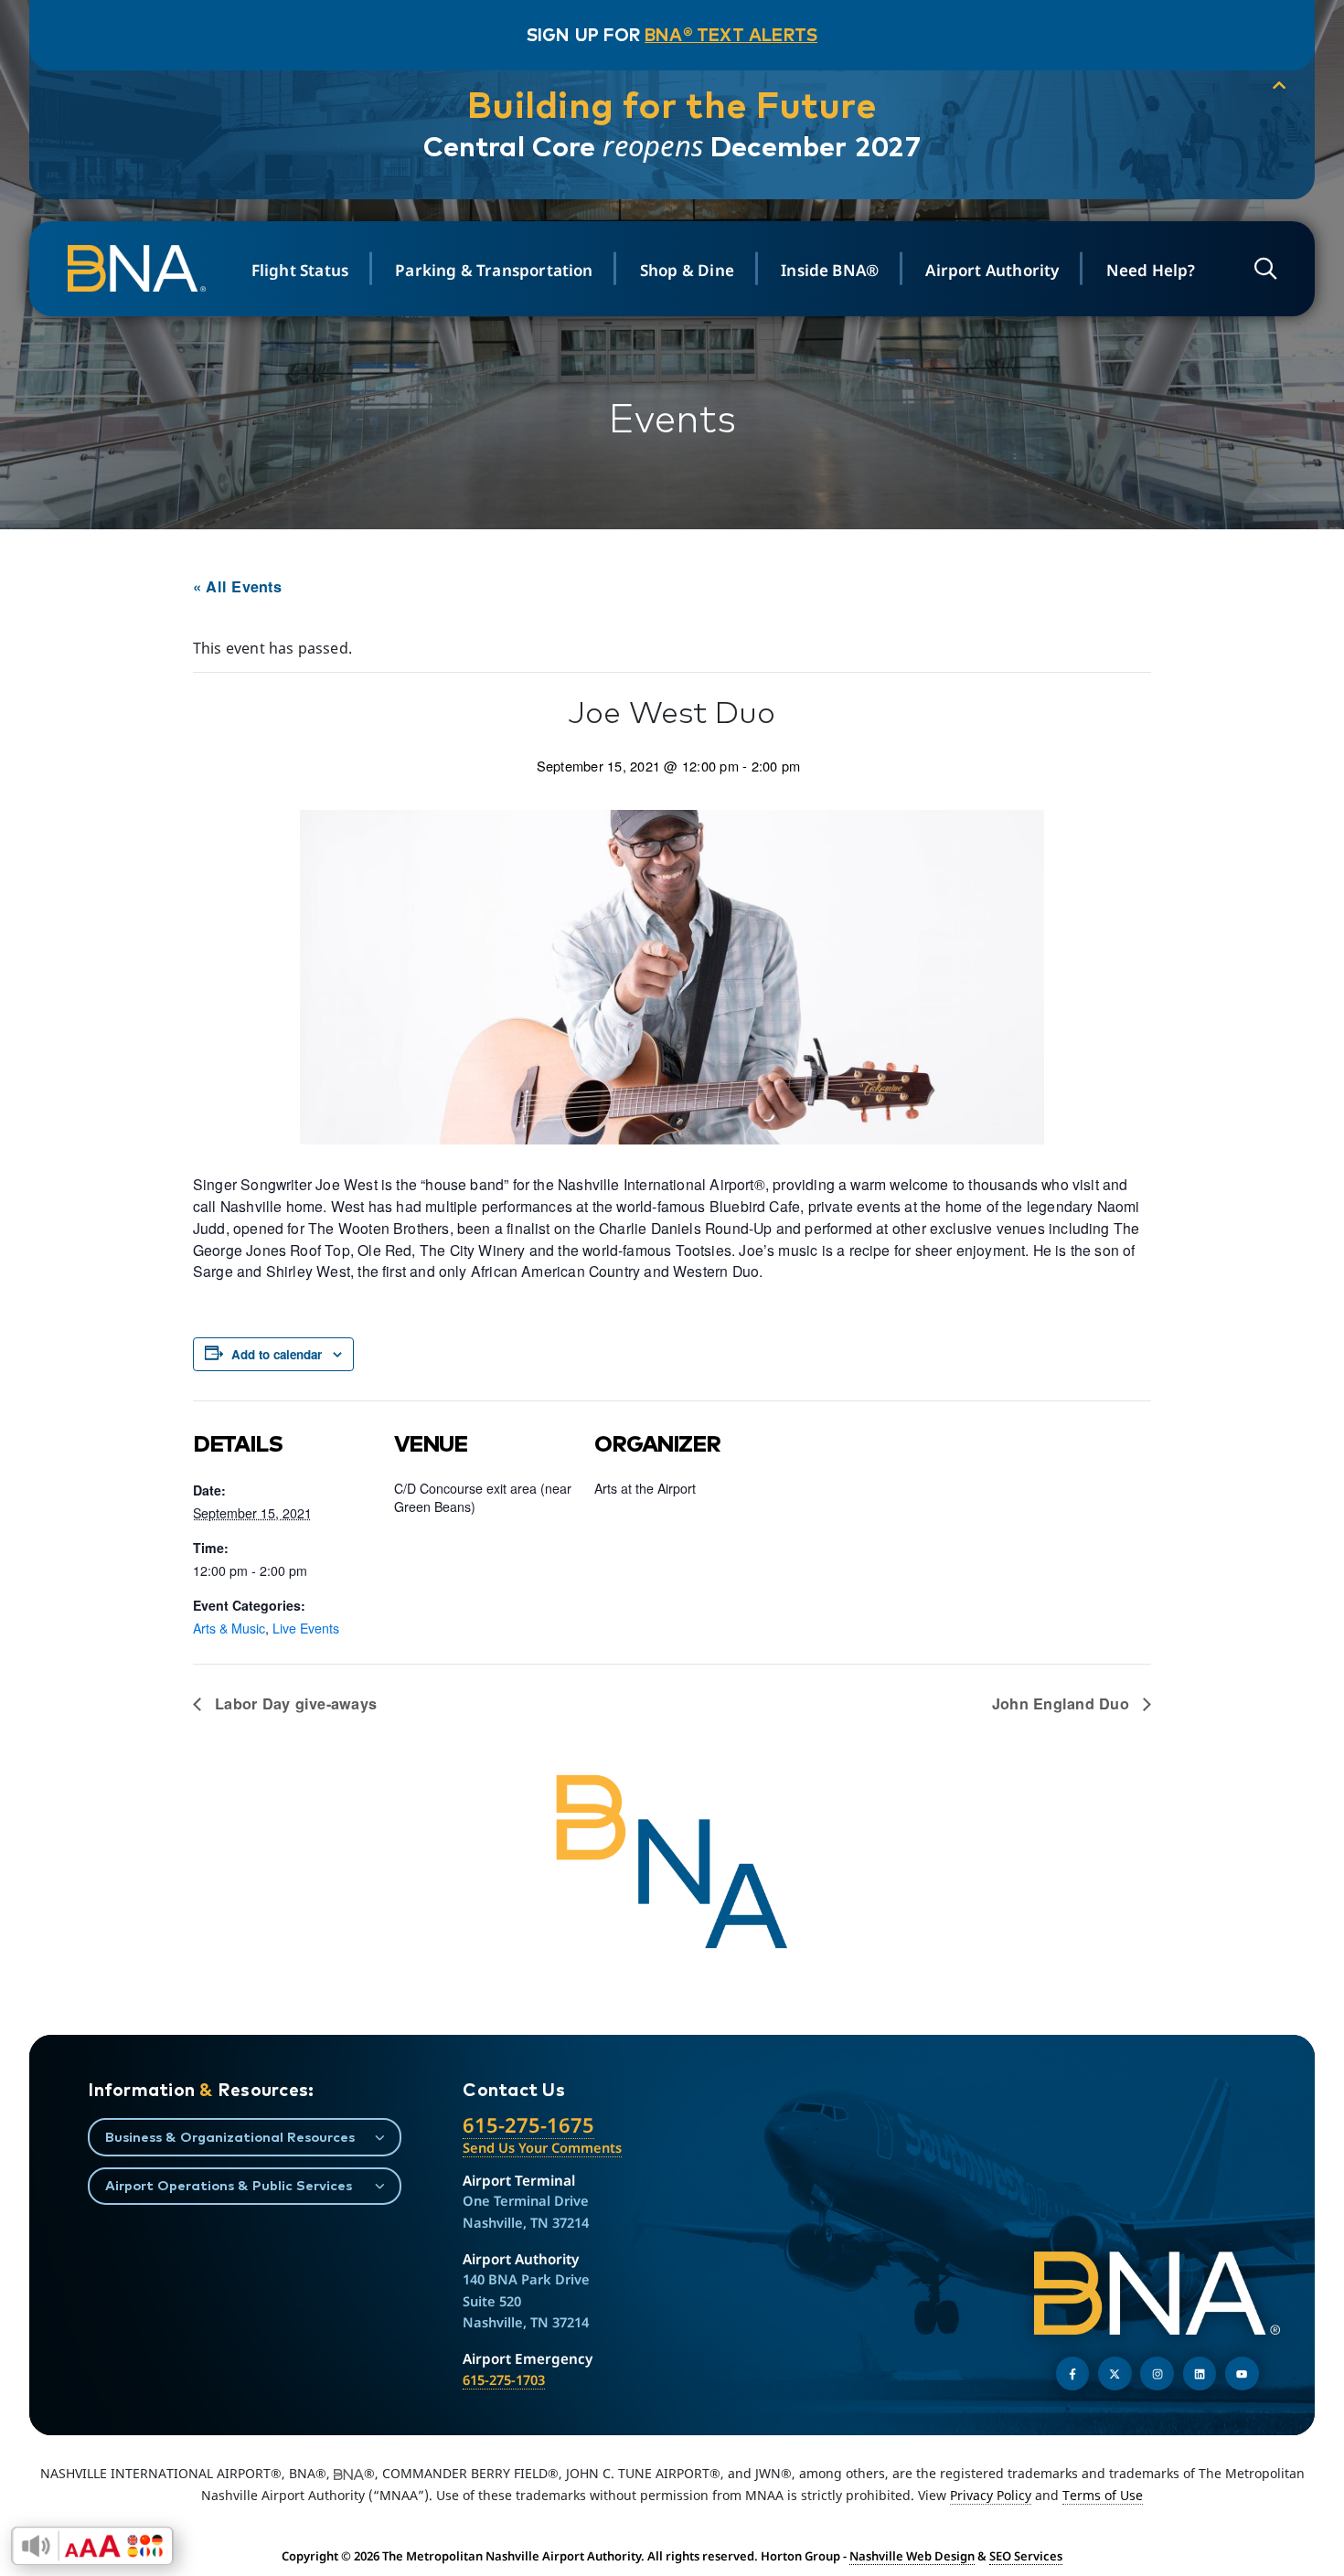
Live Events (306, 1628)
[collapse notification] (1279, 86)
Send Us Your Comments (542, 2147)
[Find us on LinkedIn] (1200, 2374)
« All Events (237, 586)
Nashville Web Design (912, 2556)
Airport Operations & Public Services (229, 2185)
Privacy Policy (991, 2495)
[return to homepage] (139, 268)
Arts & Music (229, 1628)
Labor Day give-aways (293, 1703)
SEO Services (1026, 2556)
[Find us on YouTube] (1242, 2374)
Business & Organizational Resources (230, 2137)
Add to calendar (277, 1354)
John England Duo (1063, 1703)
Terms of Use (1103, 2495)
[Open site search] (1265, 268)
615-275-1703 (504, 2379)
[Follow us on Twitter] (1115, 2374)
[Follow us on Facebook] (1073, 2374)
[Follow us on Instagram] (1157, 2374)
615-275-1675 (528, 2125)
